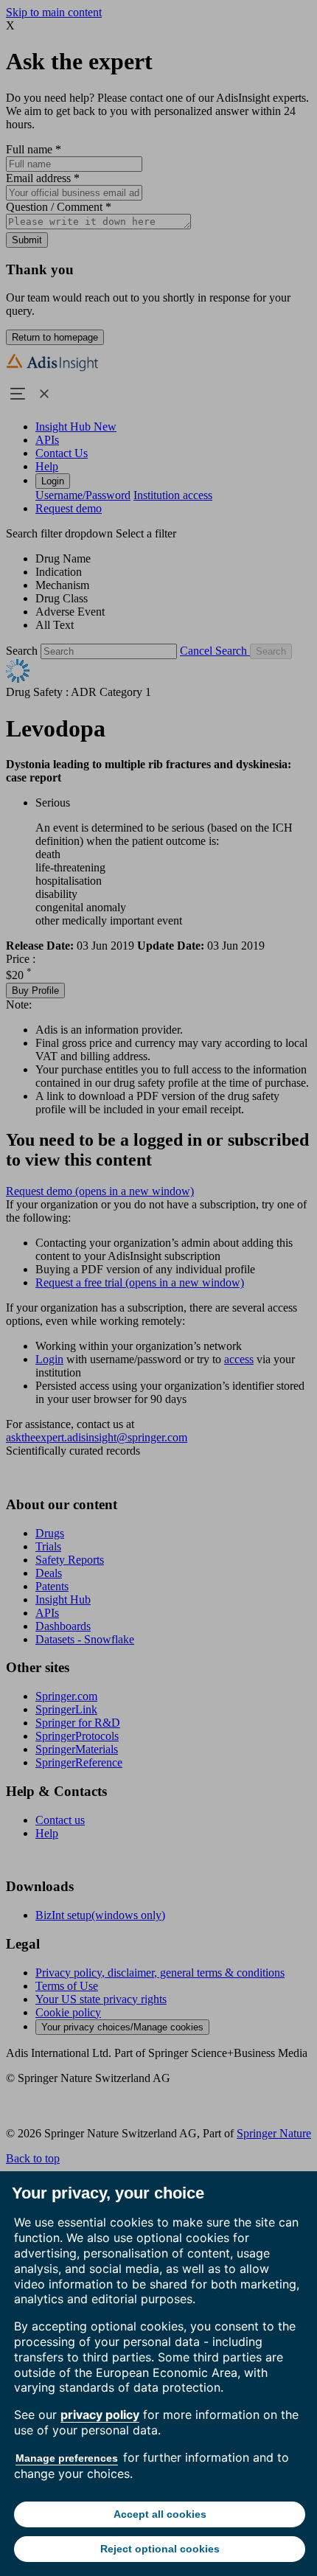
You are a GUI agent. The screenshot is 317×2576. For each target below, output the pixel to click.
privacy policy (100, 2415)
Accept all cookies (160, 2514)
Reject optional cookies (160, 2549)
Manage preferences (67, 2458)
